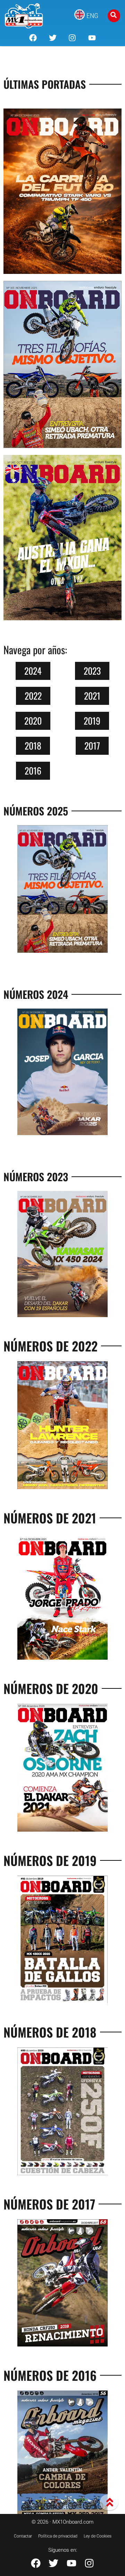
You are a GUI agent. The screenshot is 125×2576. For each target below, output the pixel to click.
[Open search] (114, 16)
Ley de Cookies (98, 2536)
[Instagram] (72, 38)
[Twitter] (53, 38)
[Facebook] (33, 38)
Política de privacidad (58, 2536)
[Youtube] (92, 38)
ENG (92, 16)
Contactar (23, 2536)
